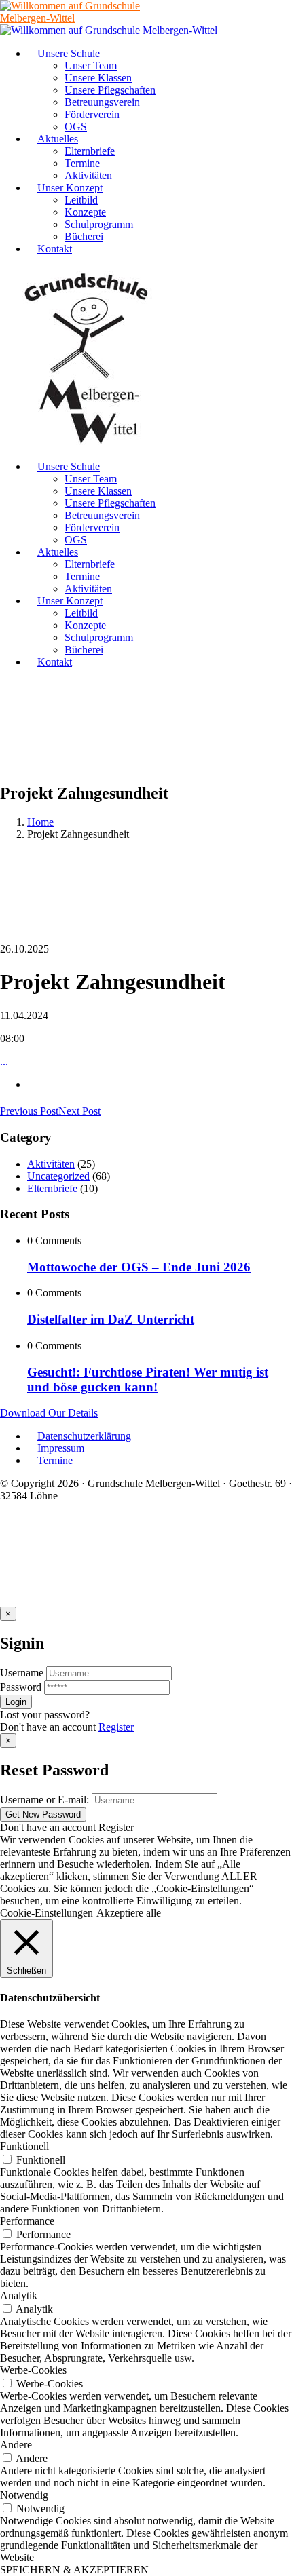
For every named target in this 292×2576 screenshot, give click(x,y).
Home (40, 822)
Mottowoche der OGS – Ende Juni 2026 (139, 1267)
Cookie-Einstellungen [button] (47, 1913)
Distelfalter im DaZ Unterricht (111, 1319)
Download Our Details (49, 1413)
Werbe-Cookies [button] (33, 2370)
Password (21, 1687)
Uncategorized (58, 1176)
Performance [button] (27, 2221)
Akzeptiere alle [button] (129, 1913)
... (4, 1061)
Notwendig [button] (24, 2495)
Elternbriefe (52, 1188)
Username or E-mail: (44, 1800)
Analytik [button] (19, 2295)
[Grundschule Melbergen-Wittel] (87, 443)
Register (116, 1727)
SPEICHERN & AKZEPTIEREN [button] (74, 2570)
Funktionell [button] (24, 2146)
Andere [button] (16, 2445)
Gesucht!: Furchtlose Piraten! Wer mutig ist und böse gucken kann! (148, 1380)
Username (22, 1673)
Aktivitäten (51, 1164)
